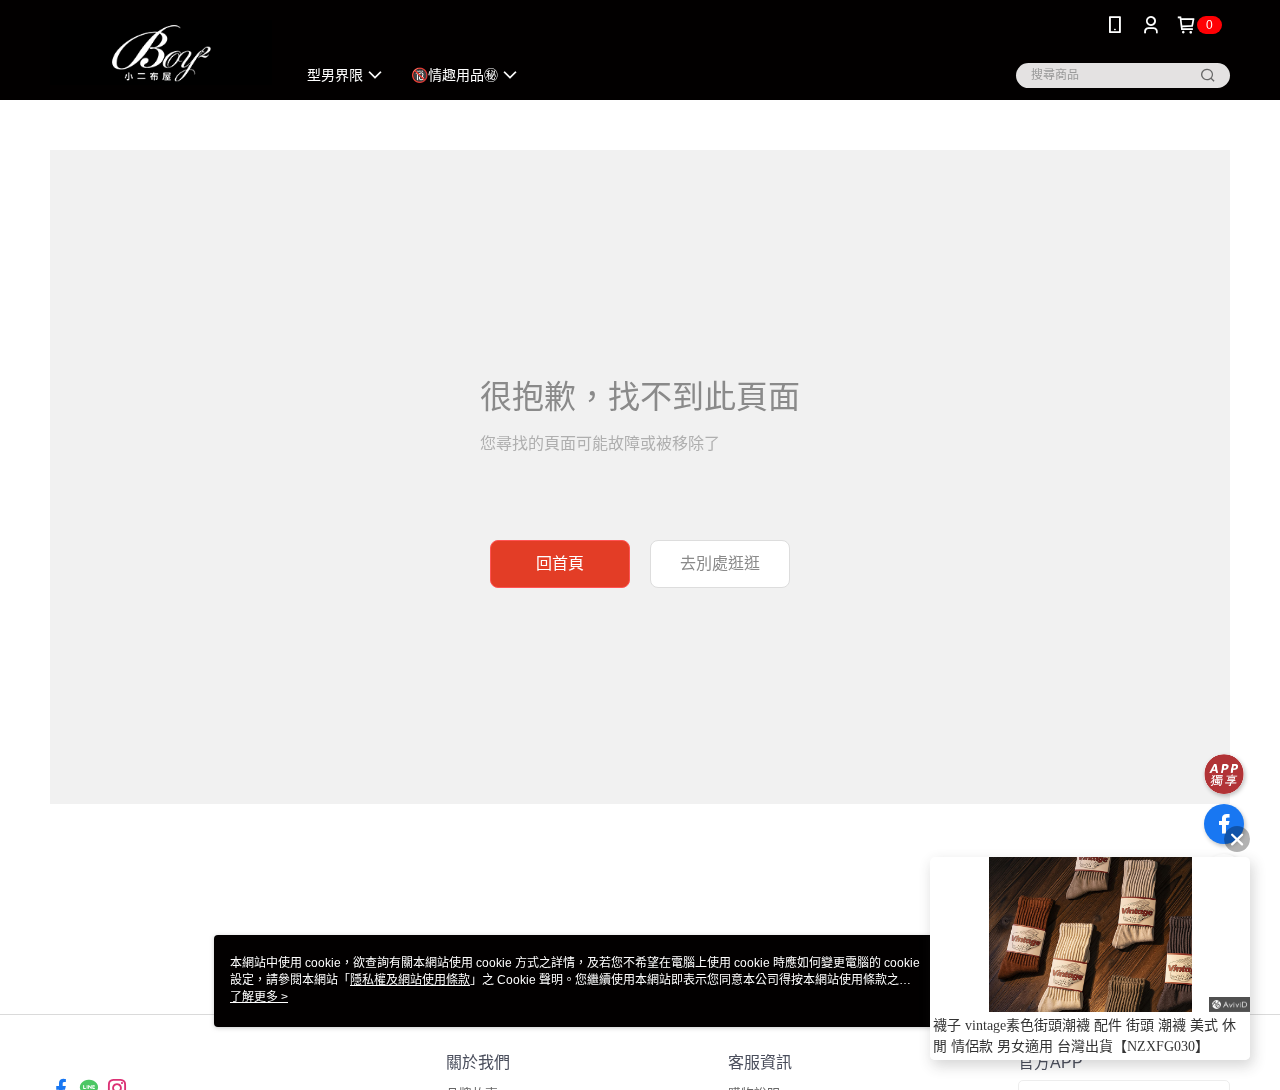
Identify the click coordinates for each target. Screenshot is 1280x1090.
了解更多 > (259, 997)
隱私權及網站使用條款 (410, 980)
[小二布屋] (161, 52)
